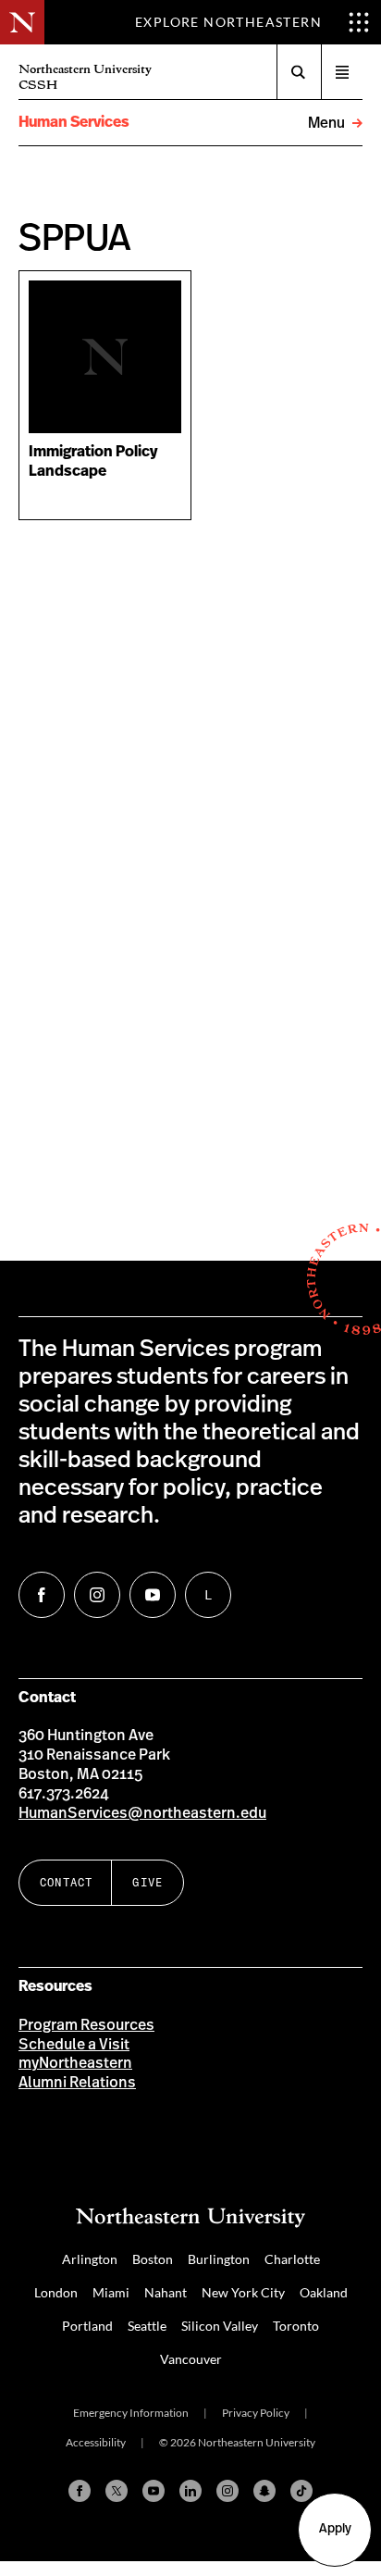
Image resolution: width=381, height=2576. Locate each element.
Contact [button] (66, 1882)
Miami (111, 2292)
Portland (87, 2326)
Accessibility (96, 2442)
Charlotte (292, 2259)
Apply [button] (335, 2529)
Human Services (74, 122)
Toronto (296, 2326)
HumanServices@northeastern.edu (142, 1813)
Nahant (166, 2292)
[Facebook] (80, 2491)
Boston (153, 2259)
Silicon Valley (220, 2326)
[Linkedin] (190, 2491)
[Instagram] (227, 2491)
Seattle (147, 2326)
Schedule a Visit (74, 2045)
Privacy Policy (256, 2413)
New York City (243, 2292)
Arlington (90, 2259)
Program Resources (86, 2025)
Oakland (324, 2292)
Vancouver (191, 2359)
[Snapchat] (264, 2491)
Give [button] (147, 1882)
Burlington (219, 2259)
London (56, 2292)
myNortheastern (75, 2063)
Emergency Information (131, 2413)
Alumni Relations (77, 2083)
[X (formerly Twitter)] (117, 2491)
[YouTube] (154, 2491)
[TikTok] (301, 2491)
